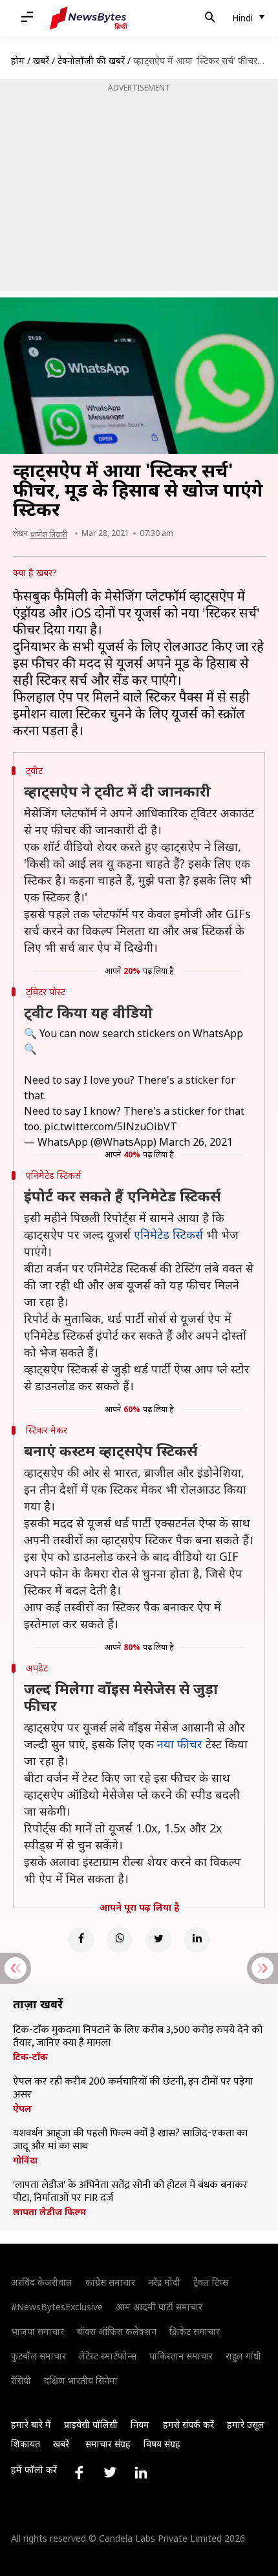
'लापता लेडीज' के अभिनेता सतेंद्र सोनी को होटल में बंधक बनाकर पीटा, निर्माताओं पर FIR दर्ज (130, 2192)
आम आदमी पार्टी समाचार (159, 2307)
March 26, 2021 (196, 1142)
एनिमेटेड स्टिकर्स (168, 1234)
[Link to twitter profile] (110, 2473)
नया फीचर (180, 1744)
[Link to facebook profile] (79, 2473)
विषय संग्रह (162, 2444)
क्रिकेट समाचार (195, 2331)
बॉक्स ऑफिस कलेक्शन (117, 2331)
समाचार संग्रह (108, 2444)
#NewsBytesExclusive (57, 2307)
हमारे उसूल (246, 2424)
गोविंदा (25, 2160)
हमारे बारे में (31, 2424)
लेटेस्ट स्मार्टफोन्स (108, 2356)
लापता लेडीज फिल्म (49, 2212)
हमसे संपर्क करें (188, 2424)
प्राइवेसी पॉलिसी (91, 2424)
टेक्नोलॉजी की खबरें (91, 60)
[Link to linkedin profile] (141, 2473)
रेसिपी (21, 2380)
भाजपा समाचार (37, 2331)
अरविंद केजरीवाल (42, 2282)
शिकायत (26, 2444)
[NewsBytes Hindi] (89, 18)
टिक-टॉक (30, 2057)
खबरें (41, 60)
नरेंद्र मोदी (164, 2282)
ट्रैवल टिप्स (211, 2282)
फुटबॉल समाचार (38, 2356)
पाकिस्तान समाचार (181, 2356)
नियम (140, 2424)
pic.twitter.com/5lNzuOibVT (111, 1126)
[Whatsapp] (120, 1940)
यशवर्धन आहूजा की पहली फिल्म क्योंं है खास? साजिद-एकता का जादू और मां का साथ (130, 2140)
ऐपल (22, 2109)
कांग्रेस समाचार (110, 2282)
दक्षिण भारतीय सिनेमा (81, 2380)
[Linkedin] (197, 1940)
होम (18, 60)
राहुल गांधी (243, 2356)
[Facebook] (81, 1940)
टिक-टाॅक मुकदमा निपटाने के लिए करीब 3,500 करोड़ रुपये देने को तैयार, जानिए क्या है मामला (138, 2037)
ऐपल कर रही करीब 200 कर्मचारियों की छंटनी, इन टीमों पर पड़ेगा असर (133, 2088)
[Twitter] (158, 1940)
